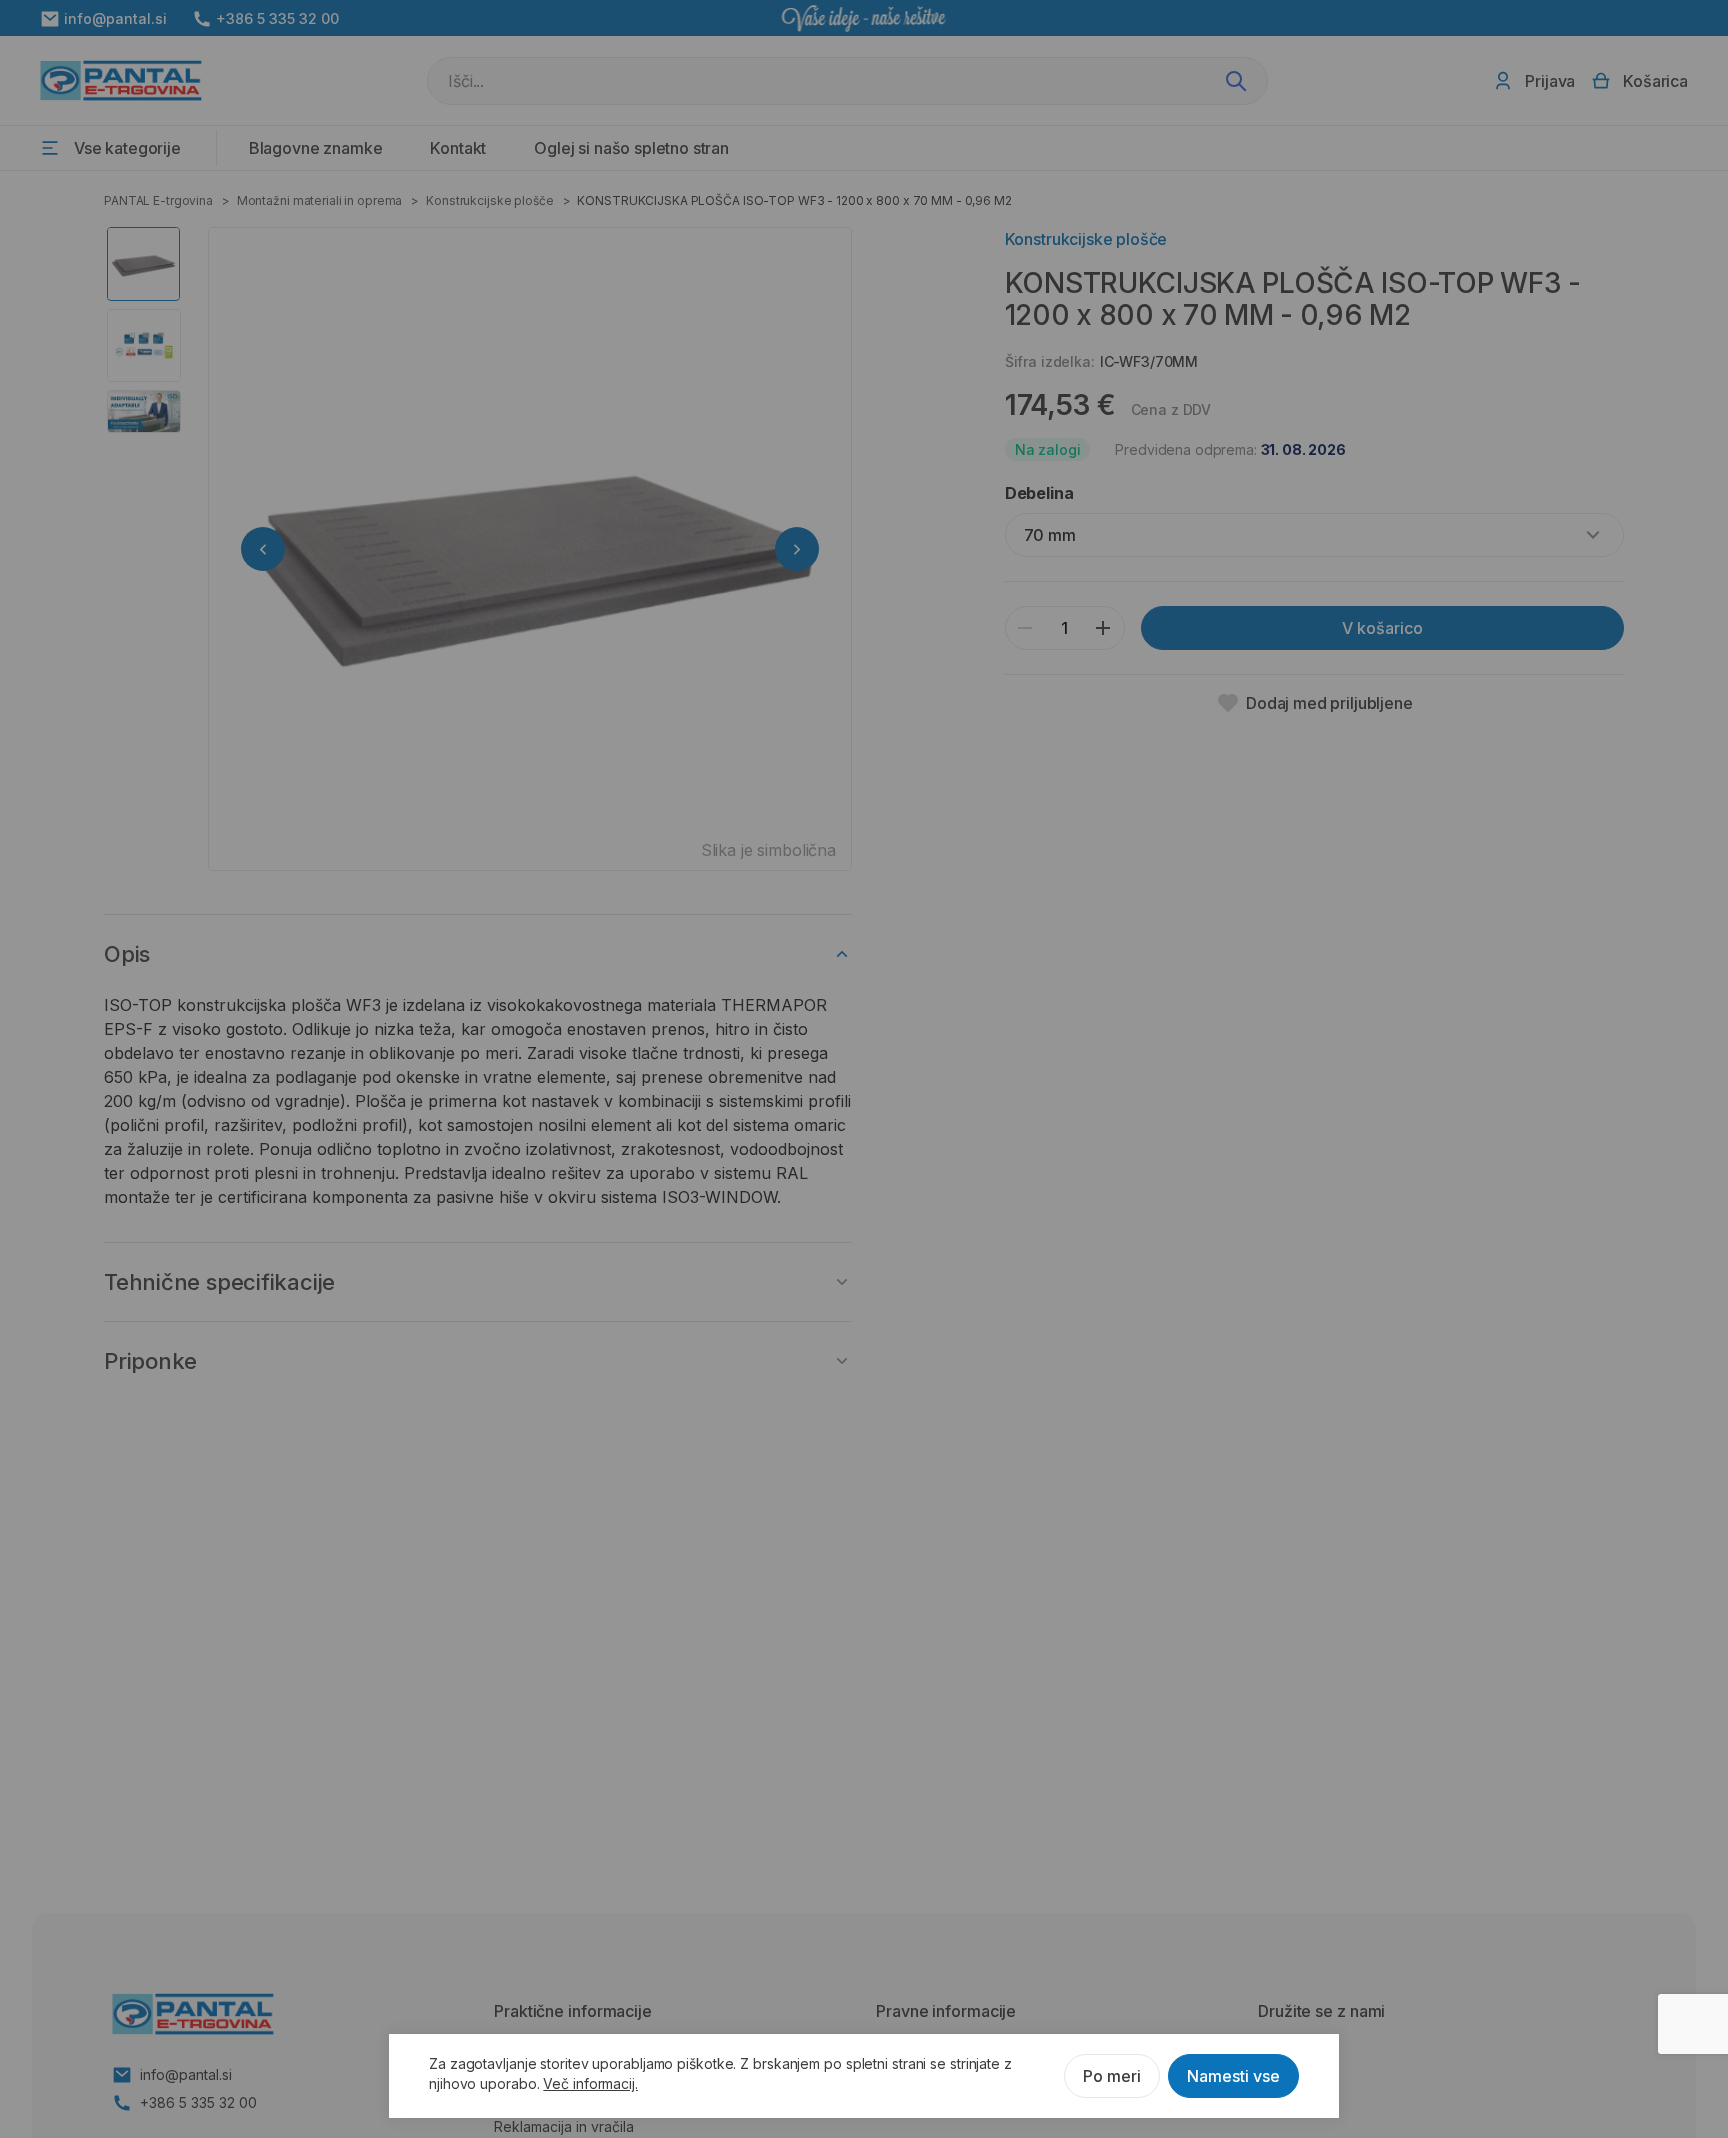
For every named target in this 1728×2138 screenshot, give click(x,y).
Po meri (1112, 2076)
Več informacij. (590, 2083)
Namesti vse (1233, 2076)
